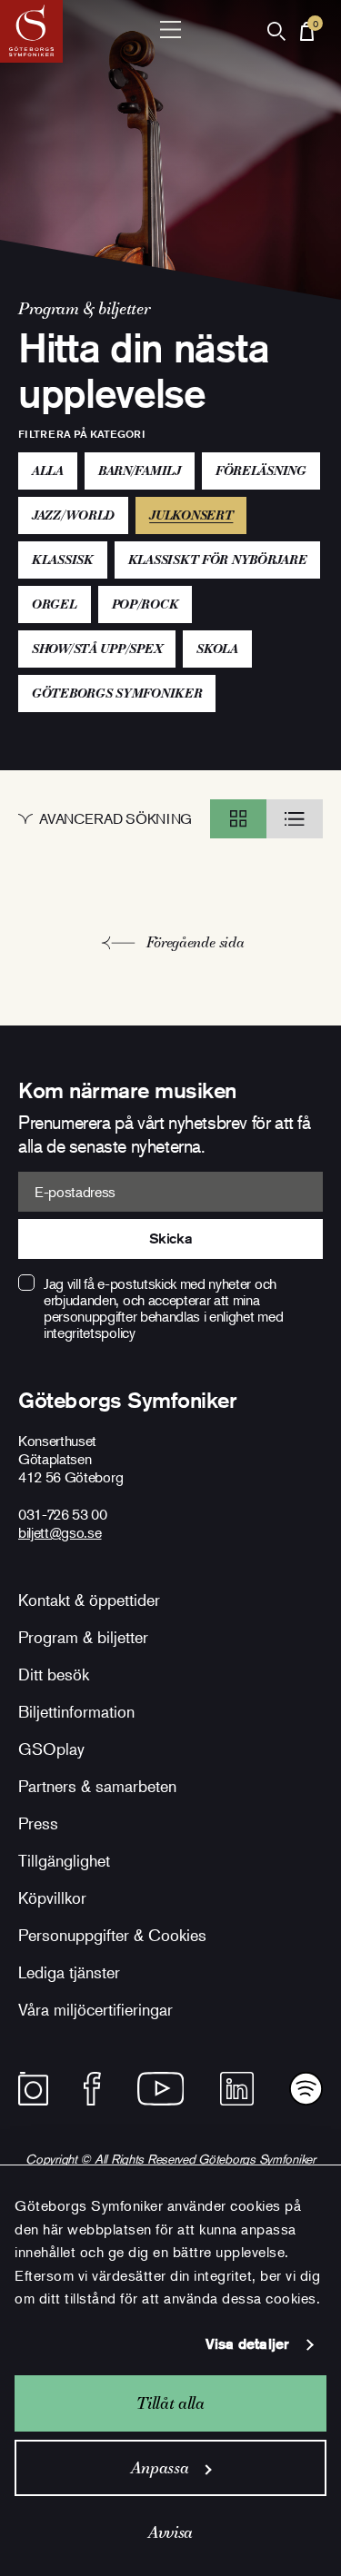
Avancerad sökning (115, 819)
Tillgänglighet (64, 1860)
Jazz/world (73, 515)
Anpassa (160, 2467)
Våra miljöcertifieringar (95, 2009)
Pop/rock (145, 604)
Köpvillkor (52, 1897)
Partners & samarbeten (97, 1786)
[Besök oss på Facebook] (92, 2089)
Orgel (55, 604)
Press (38, 1823)
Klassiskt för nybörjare (218, 560)
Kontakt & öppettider (89, 1600)
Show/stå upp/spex (97, 649)
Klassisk (63, 560)
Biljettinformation (76, 1711)
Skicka (170, 1238)
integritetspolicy (90, 1333)
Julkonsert (198, 515)
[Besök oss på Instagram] (33, 2089)
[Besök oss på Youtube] (161, 2089)
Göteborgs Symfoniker (117, 693)
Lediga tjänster (69, 1972)
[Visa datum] (295, 819)
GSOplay (51, 1749)
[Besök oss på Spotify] (306, 2089)
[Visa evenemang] (238, 819)
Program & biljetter (83, 1637)
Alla (48, 471)
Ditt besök (54, 1674)
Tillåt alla (170, 2403)
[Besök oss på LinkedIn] (237, 2089)
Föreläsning (261, 471)
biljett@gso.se (60, 1532)
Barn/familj (140, 471)
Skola (217, 649)
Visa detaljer (247, 2344)
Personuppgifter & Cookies (112, 1935)
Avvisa (170, 2532)
